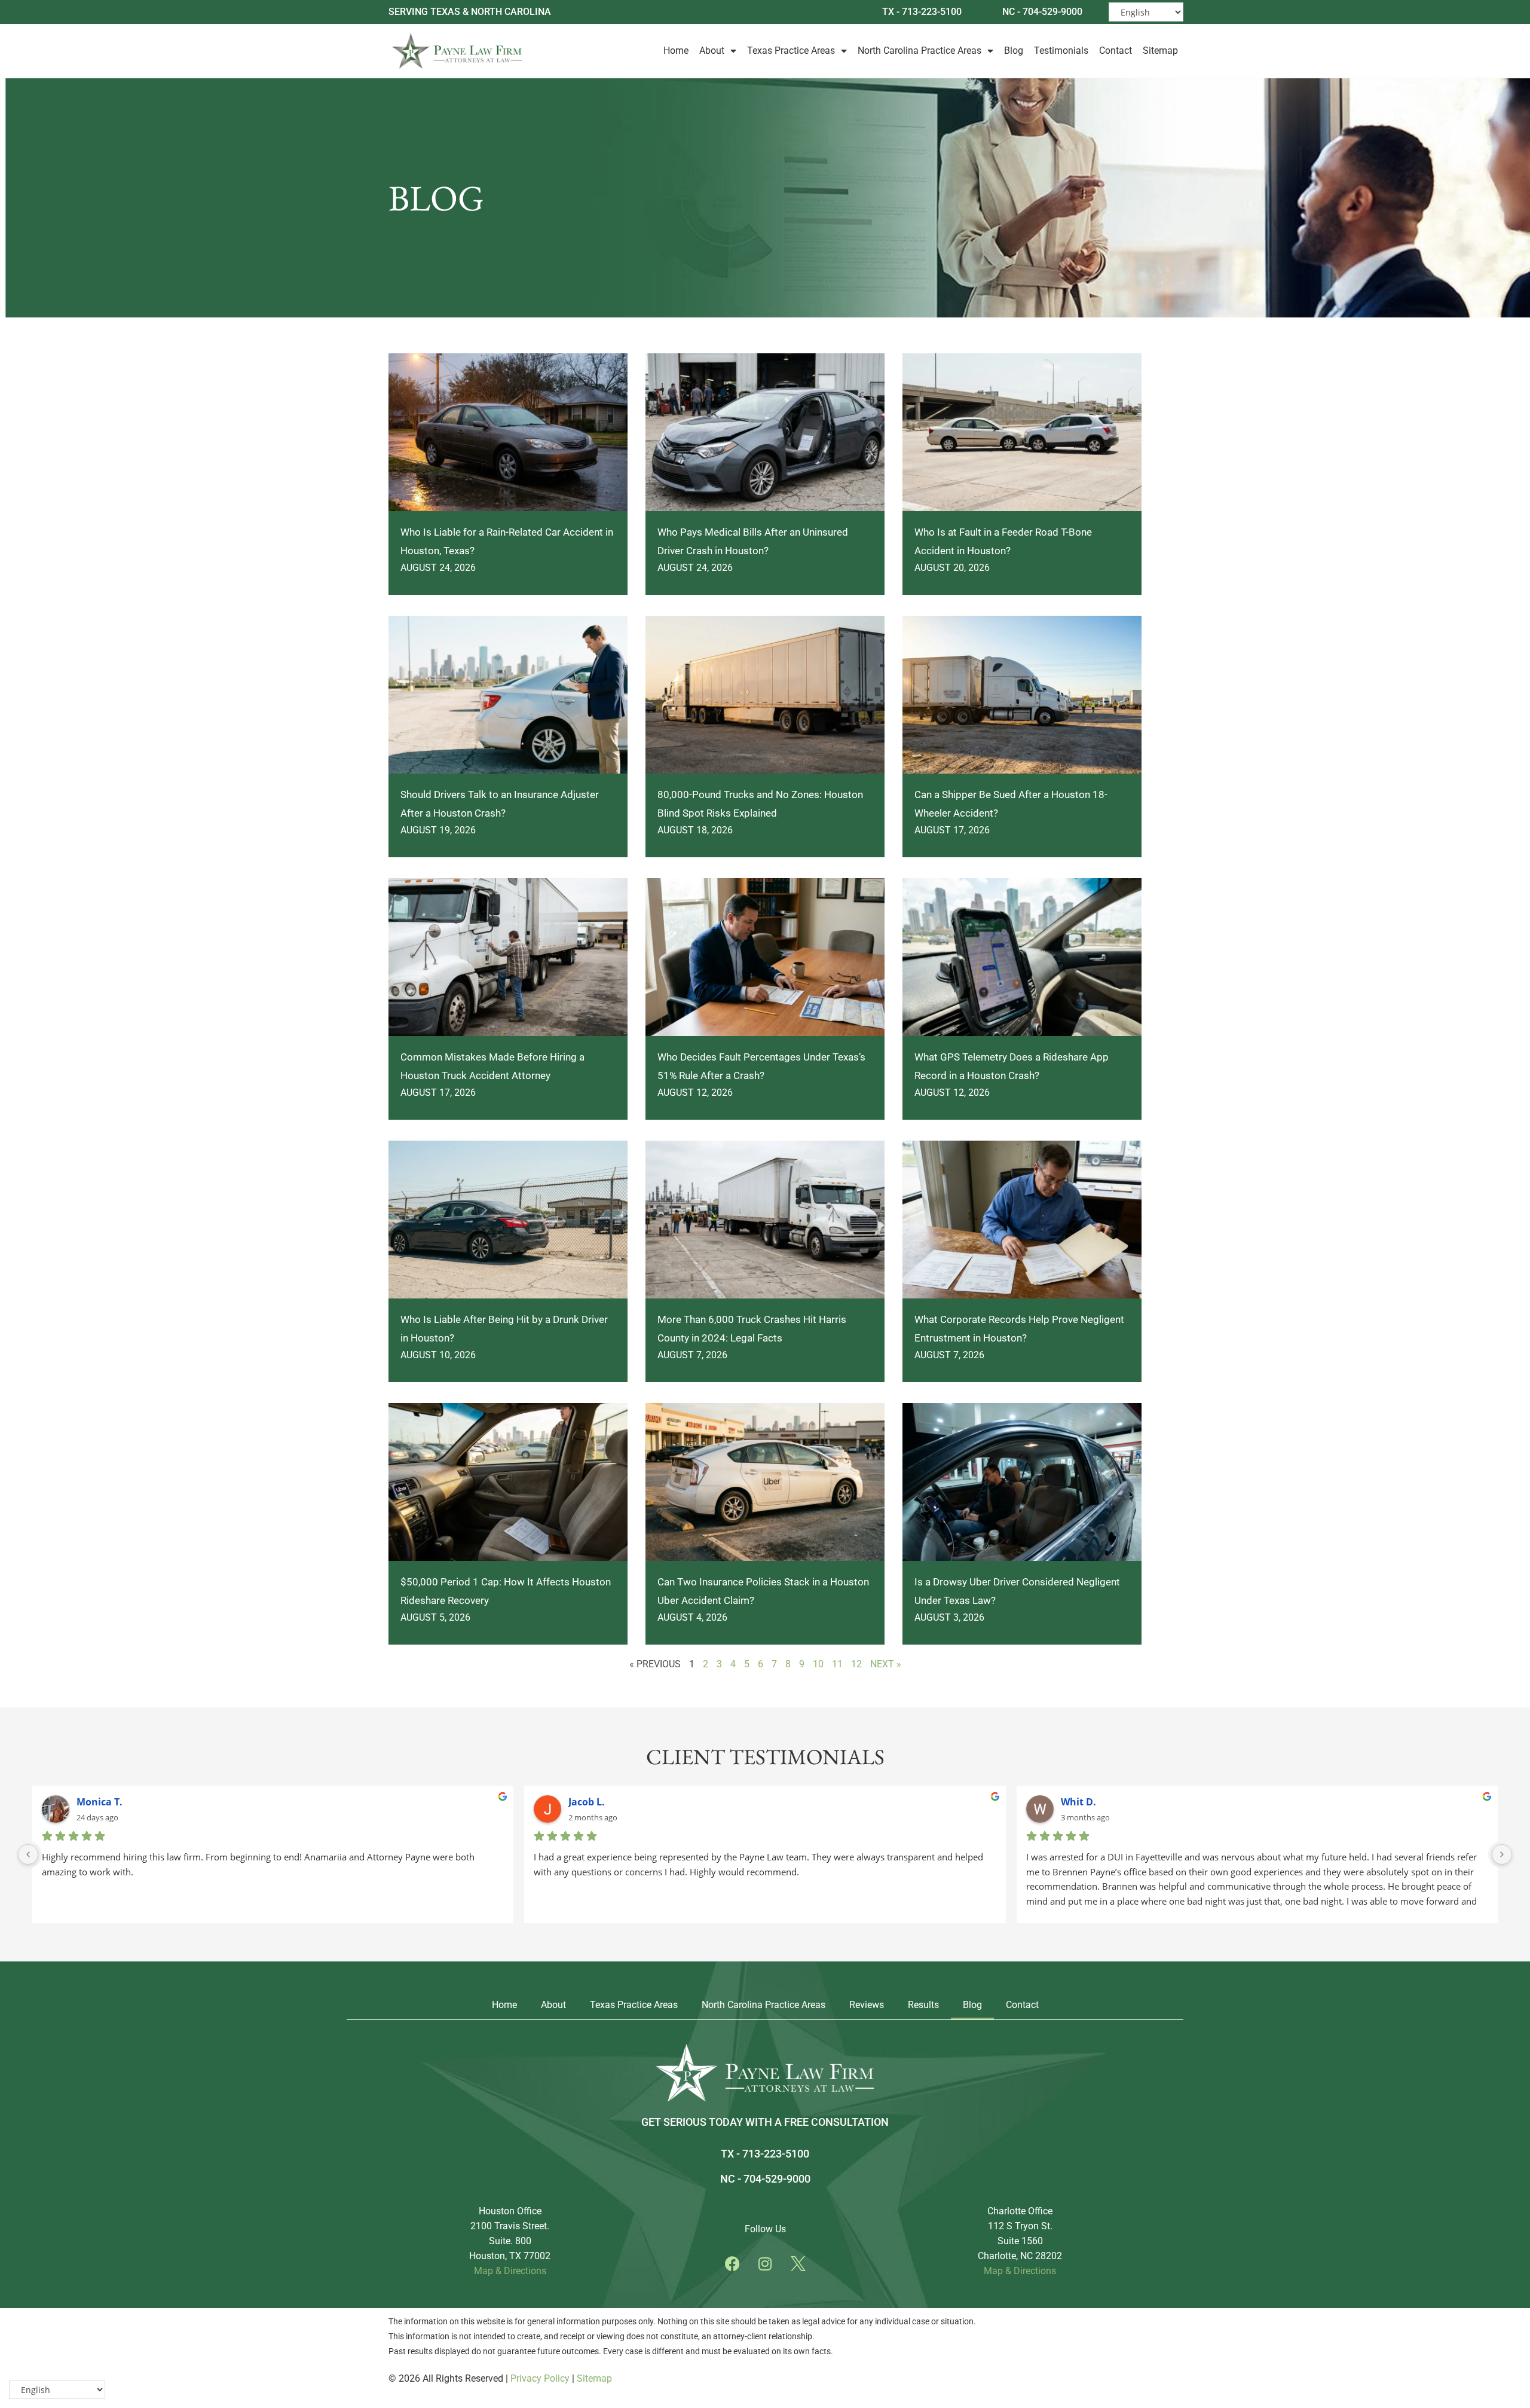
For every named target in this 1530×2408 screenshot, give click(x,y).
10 (818, 1664)
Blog (1014, 51)
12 (856, 1664)
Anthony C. (595, 1802)
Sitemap (1160, 51)
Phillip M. (1083, 1802)
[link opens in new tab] (732, 2263)
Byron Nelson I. (113, 1802)
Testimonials (1061, 51)
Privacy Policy (540, 2378)
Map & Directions (510, 2271)
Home (676, 51)
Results (923, 2005)
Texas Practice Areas (791, 51)
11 (837, 1664)
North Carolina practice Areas (764, 2005)
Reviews (867, 2005)
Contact (1116, 51)
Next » (886, 1664)
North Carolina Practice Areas (919, 51)
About (712, 51)
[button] (732, 2264)
